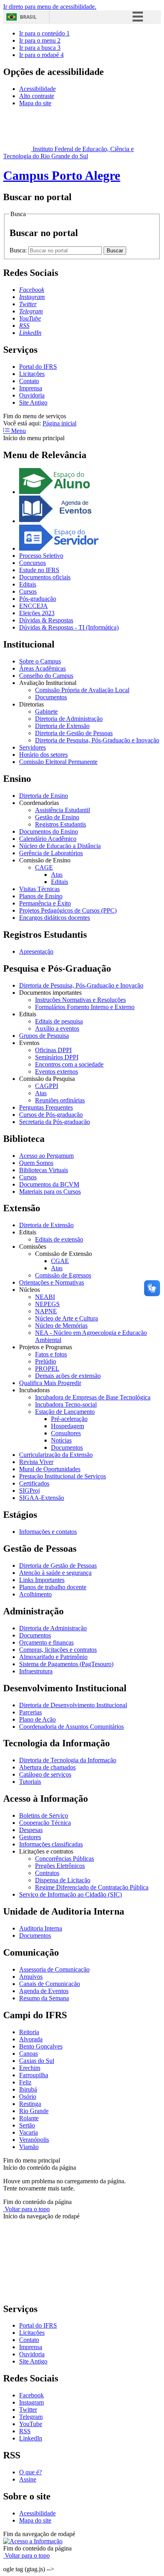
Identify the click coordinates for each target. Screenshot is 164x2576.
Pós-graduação (38, 599)
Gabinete (46, 711)
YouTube (31, 2424)
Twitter (28, 2410)
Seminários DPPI (57, 1057)
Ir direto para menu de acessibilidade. (50, 7)
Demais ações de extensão (68, 1376)
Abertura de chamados (47, 1767)
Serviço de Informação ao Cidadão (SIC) (70, 1894)
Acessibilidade (37, 89)
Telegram (31, 2417)
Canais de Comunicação (50, 1984)
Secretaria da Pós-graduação (55, 1122)
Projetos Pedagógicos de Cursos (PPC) (68, 910)
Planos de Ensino (41, 896)
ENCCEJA (33, 606)
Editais (28, 584)
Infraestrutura (36, 1671)
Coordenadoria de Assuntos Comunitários (71, 1727)
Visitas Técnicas (39, 889)
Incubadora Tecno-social (66, 1404)
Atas (57, 875)
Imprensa (31, 388)
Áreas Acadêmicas (42, 668)
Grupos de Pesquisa (44, 1036)
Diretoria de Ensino (44, 796)
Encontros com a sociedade (69, 1064)
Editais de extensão (59, 1239)
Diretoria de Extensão (62, 726)
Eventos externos (57, 1072)
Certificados (34, 1483)
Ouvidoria (32, 395)
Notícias (61, 1440)
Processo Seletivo (41, 556)
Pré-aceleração (69, 1419)
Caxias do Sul (37, 2061)
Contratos (47, 1873)
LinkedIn (31, 2438)
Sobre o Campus (40, 661)
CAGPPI (47, 1086)
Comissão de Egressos (63, 1275)
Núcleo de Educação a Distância (60, 846)
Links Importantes (42, 1580)
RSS (25, 2431)
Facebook (31, 2395)
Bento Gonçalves (41, 2046)
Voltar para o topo (26, 2209)
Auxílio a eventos (57, 1028)
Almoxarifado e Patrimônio (53, 1657)
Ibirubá (28, 2089)
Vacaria (28, 2132)
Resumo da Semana (44, 1998)
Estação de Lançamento (65, 1412)
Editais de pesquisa (59, 1021)
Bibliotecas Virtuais (44, 1170)
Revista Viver (36, 1462)
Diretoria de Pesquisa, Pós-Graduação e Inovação (97, 740)
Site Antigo (33, 402)
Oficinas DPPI (53, 1050)
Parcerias (30, 1712)
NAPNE (46, 1311)
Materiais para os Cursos (50, 1192)
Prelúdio (46, 1361)
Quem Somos (36, 1163)
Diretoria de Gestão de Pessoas (74, 733)
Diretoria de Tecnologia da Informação (68, 1760)
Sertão (27, 2125)
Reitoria (29, 2032)
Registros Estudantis (61, 824)
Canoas (28, 2054)
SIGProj (29, 1491)
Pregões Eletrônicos (60, 1866)
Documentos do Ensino (49, 831)
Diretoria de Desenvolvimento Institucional (73, 1705)
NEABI (45, 1297)
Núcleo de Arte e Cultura (66, 1318)
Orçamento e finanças (46, 1642)
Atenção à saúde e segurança (55, 1573)
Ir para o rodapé (41, 55)
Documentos (51, 697)
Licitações (32, 374)
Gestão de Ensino (57, 817)
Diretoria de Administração (69, 719)
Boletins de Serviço (44, 1815)
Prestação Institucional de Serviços (62, 1476)
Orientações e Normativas (52, 1282)
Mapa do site (35, 103)
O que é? (30, 2472)
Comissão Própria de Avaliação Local (82, 690)
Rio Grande (34, 2111)
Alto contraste (37, 96)
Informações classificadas (51, 1844)
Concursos (32, 563)
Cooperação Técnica (45, 1823)
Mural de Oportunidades (50, 1469)
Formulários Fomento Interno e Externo (85, 1007)
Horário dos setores (43, 755)
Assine (28, 2479)
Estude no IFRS (39, 570)
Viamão (29, 2147)
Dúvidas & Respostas (46, 620)
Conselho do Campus (46, 676)
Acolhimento (35, 1594)
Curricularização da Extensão (56, 1455)
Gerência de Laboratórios (51, 853)
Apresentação (36, 951)
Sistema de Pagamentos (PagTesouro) (66, 1664)
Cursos (28, 591)
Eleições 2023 (37, 613)
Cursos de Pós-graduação (51, 1115)
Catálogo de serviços (45, 1774)
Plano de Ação (37, 1719)
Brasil (28, 17)
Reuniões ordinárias (60, 1100)
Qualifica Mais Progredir (50, 1383)
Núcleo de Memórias (61, 1325)
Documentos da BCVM (49, 1184)
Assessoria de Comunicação (54, 1969)
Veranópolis (34, 2140)
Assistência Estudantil (62, 810)
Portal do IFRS (38, 367)
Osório (28, 2097)
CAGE (44, 867)
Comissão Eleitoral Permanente (58, 762)
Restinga (30, 2104)
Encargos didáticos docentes (55, 918)
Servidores (32, 747)
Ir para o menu (40, 40)
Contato (29, 381)
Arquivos (31, 1977)
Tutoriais (30, 1782)
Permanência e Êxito (45, 903)
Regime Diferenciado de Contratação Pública (92, 1887)
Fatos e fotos (51, 1354)
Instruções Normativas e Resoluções (80, 1000)
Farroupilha (34, 2075)
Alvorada (31, 2039)
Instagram (31, 2402)
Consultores (66, 1433)
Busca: (19, 250)
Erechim (30, 2068)
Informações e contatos (48, 1532)
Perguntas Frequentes (46, 1107)
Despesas (31, 1830)
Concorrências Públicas (64, 1859)
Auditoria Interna (41, 1928)
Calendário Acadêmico (48, 839)
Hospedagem (67, 1426)
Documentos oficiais (45, 577)
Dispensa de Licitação (63, 1880)
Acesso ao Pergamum (46, 1156)
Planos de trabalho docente (53, 1587)
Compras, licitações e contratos (58, 1650)
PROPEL (47, 1369)
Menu (18, 431)
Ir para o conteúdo (44, 33)
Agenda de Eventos (44, 1991)
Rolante (29, 2118)
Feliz (25, 2082)
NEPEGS (47, 1304)
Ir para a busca (40, 48)
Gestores (30, 1837)
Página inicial (60, 423)
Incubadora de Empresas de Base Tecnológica (93, 1397)
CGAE (60, 1261)
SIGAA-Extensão (42, 1498)
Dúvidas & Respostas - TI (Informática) (69, 627)
